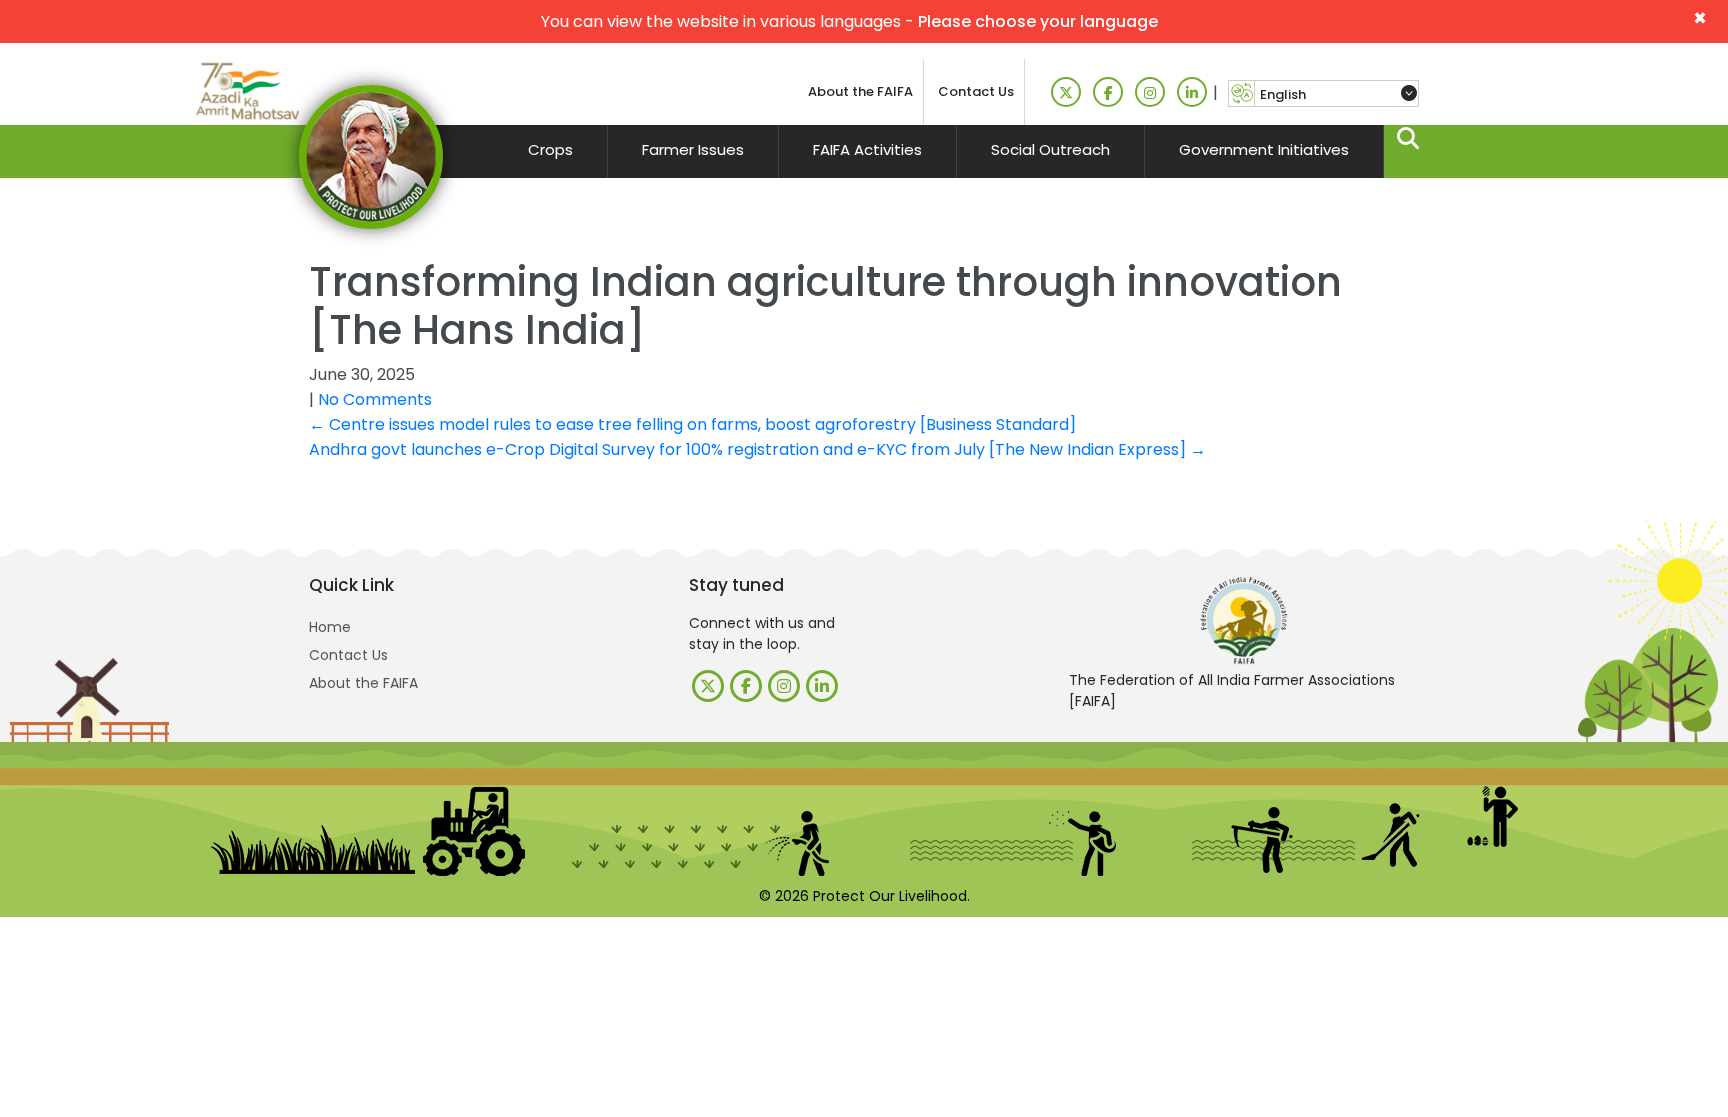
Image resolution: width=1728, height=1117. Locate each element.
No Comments (375, 399)
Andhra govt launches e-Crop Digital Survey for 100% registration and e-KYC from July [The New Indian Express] (757, 449)
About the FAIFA (860, 91)
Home (330, 627)
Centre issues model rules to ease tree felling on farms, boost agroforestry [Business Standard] (692, 424)
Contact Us (976, 91)
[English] (1336, 94)
